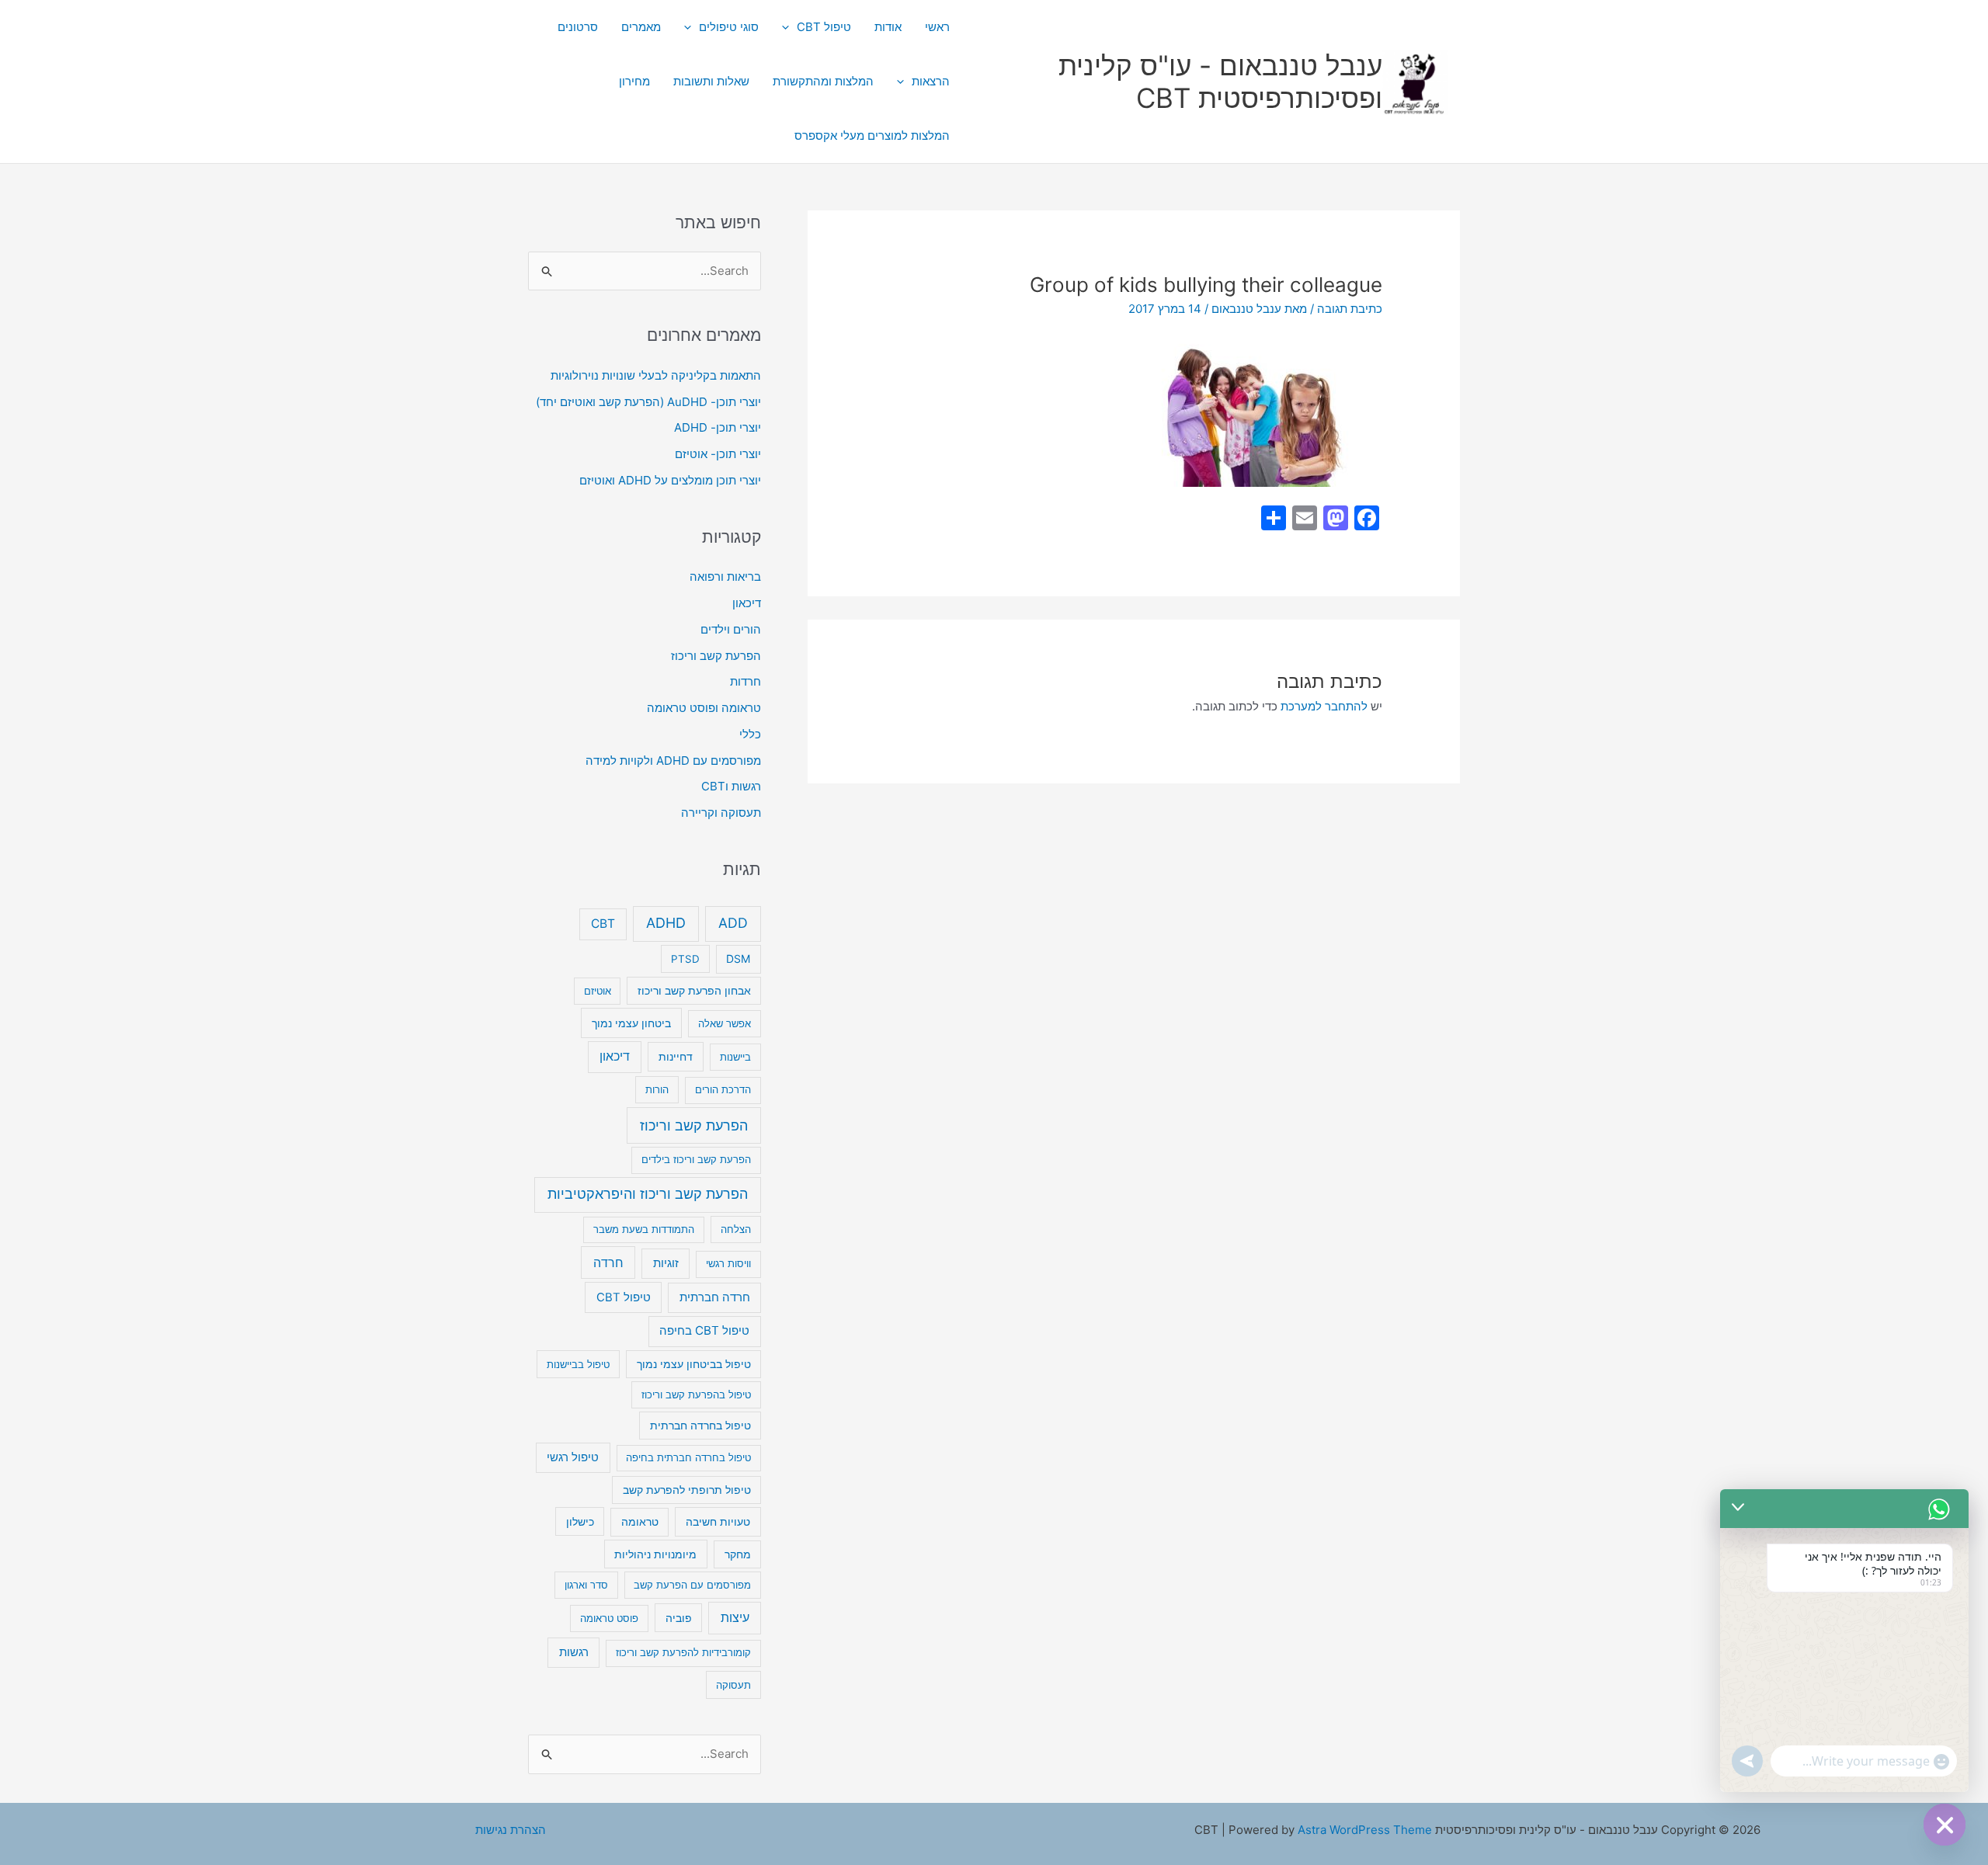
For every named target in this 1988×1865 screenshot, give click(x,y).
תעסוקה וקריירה (721, 813)
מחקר (738, 1554)
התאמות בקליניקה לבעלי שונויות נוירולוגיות (656, 375)
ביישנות (735, 1057)
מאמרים (641, 27)
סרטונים (578, 27)
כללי (750, 734)
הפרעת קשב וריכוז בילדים (696, 1159)
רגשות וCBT (731, 786)
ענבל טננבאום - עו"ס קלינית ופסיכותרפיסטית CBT (1220, 82)
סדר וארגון (586, 1585)
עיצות (735, 1618)
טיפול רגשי (573, 1457)
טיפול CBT (824, 27)
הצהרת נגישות (511, 1830)
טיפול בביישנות (578, 1364)
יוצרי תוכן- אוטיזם (718, 454)
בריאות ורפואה (725, 577)
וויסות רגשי (728, 1263)
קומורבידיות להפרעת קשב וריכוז (683, 1652)
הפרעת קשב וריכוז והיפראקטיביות (648, 1194)
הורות (657, 1089)
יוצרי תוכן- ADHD (718, 427)
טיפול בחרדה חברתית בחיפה (688, 1457)
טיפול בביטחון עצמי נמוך (694, 1364)
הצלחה (736, 1229)
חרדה (608, 1262)
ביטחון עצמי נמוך (631, 1023)
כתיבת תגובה (1350, 309)
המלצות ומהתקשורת (823, 81)
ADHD (666, 923)
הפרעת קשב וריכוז (716, 656)
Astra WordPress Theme (1365, 1830)
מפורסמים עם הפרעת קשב (692, 1585)
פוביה (679, 1618)
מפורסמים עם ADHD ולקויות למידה (673, 761)
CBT (603, 924)
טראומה (640, 1522)
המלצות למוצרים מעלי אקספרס (872, 135)
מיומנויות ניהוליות (655, 1554)
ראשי (937, 27)
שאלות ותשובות (711, 81)
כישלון (580, 1521)
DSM (738, 959)
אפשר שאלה (725, 1023)
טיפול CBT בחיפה (704, 1330)
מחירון (634, 81)
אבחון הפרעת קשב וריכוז (694, 991)
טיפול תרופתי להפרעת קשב (687, 1490)
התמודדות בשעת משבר (644, 1229)
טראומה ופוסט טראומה (704, 708)
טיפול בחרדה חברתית (700, 1426)
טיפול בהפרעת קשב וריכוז (696, 1394)
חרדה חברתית (715, 1297)
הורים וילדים (731, 629)
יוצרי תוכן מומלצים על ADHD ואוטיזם (670, 480)
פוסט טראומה (609, 1618)
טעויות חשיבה (718, 1521)
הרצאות (931, 81)
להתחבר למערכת (1324, 706)
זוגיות (666, 1263)
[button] (789, 27)
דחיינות (676, 1056)
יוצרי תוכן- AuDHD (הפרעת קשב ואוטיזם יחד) (648, 402)
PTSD (685, 959)
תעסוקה (733, 1685)
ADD (733, 923)
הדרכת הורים (723, 1089)
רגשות (574, 1652)
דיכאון (747, 603)
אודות (888, 27)
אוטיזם (598, 991)
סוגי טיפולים (729, 27)
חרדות (745, 681)
